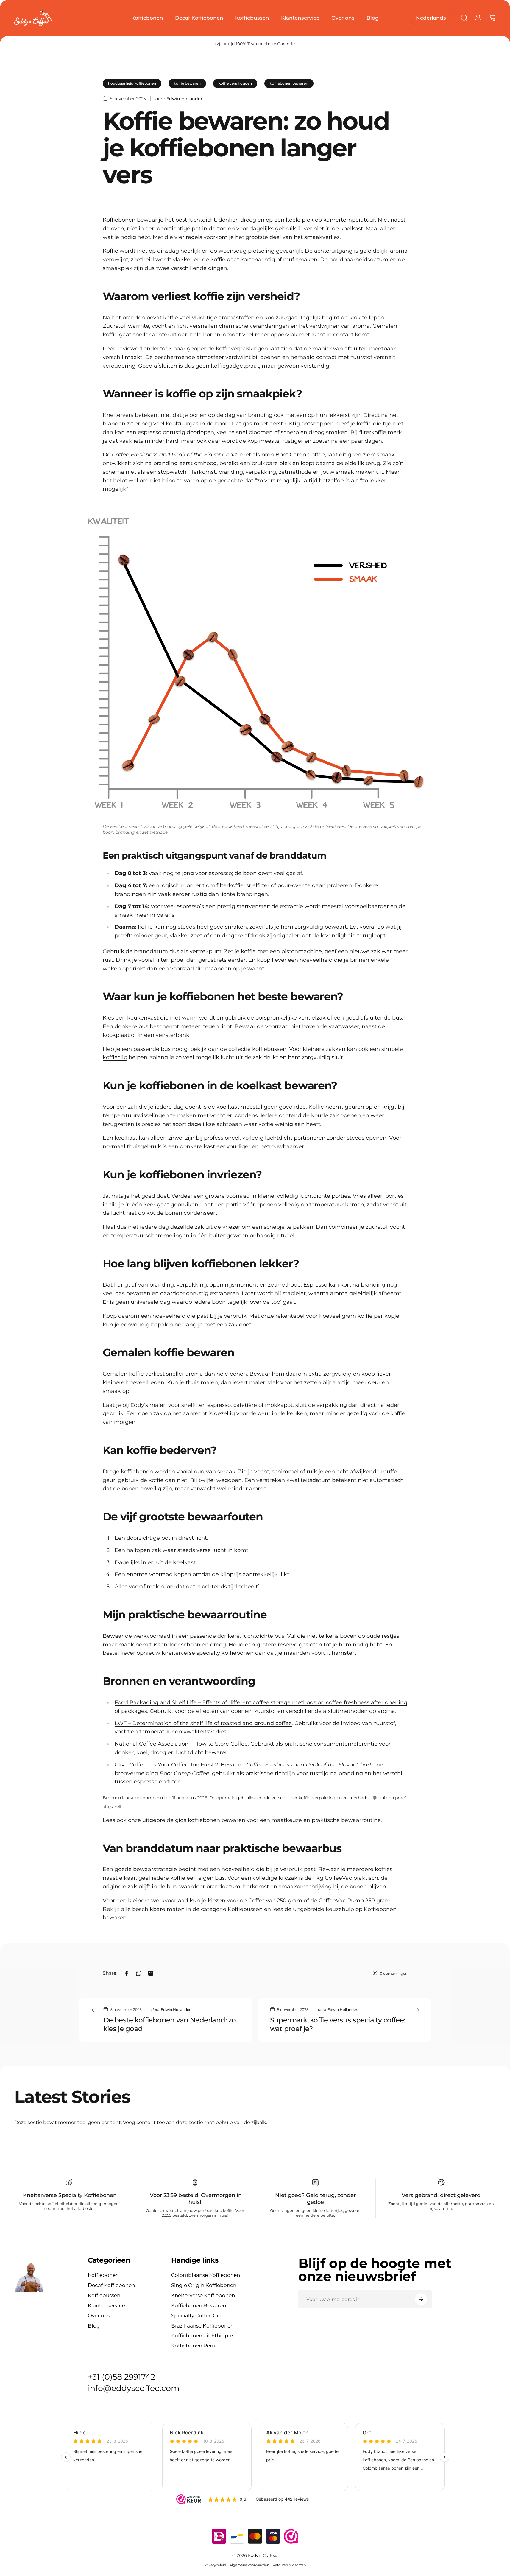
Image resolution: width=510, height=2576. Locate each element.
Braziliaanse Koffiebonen (202, 2326)
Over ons (99, 2315)
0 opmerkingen (394, 1973)
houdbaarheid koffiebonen (132, 83)
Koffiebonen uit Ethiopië (202, 2335)
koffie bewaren (187, 83)
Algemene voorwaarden (249, 2565)
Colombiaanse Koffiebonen (206, 2275)
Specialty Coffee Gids (198, 2315)
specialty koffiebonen (225, 1653)
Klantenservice (106, 2305)
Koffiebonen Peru (193, 2346)
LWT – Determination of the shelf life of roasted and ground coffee (203, 1723)
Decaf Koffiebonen (111, 2285)
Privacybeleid (215, 2565)
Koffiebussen (104, 2295)
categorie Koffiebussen (232, 1909)
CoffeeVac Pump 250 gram (355, 1901)
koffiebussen (269, 1049)
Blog (94, 2326)
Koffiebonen (103, 2275)
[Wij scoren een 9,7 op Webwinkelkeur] (291, 2536)
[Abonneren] (421, 2299)
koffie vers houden (235, 83)
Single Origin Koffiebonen (204, 2285)
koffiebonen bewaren (289, 83)
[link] (134, 2388)
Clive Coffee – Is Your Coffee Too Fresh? (166, 1765)
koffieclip (115, 1057)
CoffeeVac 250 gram (275, 1901)
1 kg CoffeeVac (332, 1878)
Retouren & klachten (289, 2565)
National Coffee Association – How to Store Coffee (181, 1744)
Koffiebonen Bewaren (199, 2305)
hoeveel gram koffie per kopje (359, 1316)
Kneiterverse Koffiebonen (203, 2295)
